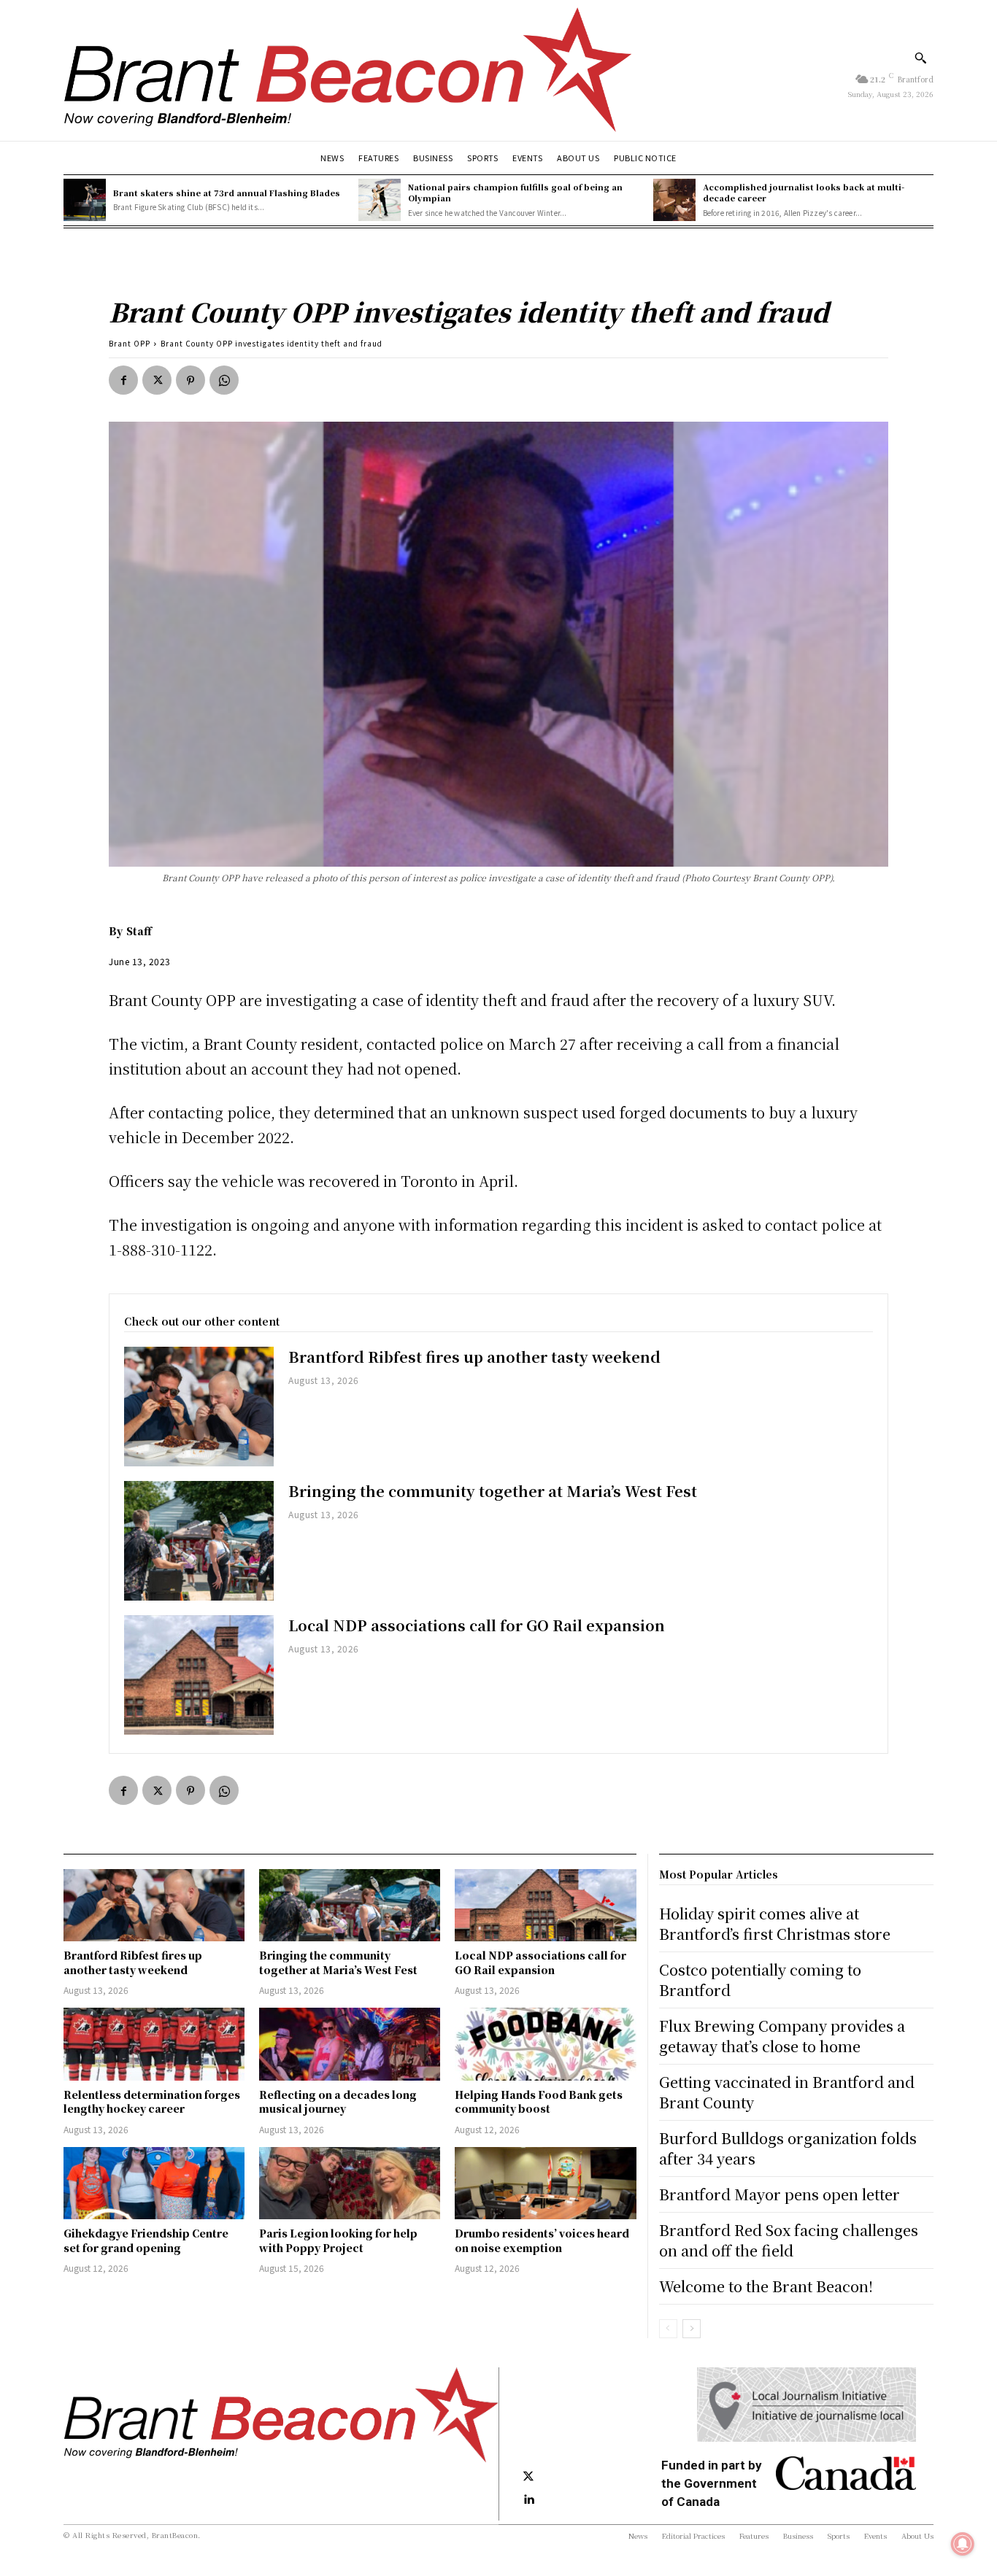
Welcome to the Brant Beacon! (766, 2286)
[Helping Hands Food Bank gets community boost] (545, 2044)
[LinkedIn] (528, 2500)
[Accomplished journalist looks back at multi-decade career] (674, 200)
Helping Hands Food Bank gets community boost (539, 2102)
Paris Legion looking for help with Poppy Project (338, 2240)
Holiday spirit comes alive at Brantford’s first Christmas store (775, 1923)
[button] (920, 58)
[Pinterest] (190, 380)
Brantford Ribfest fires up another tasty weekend (474, 1357)
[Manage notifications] (963, 2544)
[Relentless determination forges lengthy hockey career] (154, 2044)
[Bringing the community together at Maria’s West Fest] (199, 1541)
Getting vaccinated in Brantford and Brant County (787, 2092)
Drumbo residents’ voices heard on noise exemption (542, 2240)
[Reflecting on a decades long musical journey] (350, 2044)
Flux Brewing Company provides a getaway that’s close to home (782, 2036)
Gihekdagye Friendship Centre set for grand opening (146, 2240)
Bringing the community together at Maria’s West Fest (493, 1491)
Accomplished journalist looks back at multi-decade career (804, 192)
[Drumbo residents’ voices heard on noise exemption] (545, 2183)
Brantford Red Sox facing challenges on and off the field (789, 2240)
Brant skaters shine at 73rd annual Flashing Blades (227, 193)
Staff (139, 931)
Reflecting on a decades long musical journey (338, 2102)
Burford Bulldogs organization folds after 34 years (788, 2148)
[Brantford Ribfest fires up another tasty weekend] (199, 1407)
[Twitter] (157, 380)
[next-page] (692, 2329)
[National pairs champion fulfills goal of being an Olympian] (380, 200)
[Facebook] (123, 380)
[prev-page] (668, 2329)
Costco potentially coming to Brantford (760, 1980)
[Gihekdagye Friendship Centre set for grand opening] (154, 2183)
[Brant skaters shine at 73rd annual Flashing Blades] (85, 200)
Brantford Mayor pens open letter (779, 2194)
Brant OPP (130, 343)
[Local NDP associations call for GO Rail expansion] (199, 1675)
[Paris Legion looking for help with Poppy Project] (350, 2183)
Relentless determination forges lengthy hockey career (152, 2102)
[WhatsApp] (224, 380)
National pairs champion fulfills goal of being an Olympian (515, 192)
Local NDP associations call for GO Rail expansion (477, 1625)
